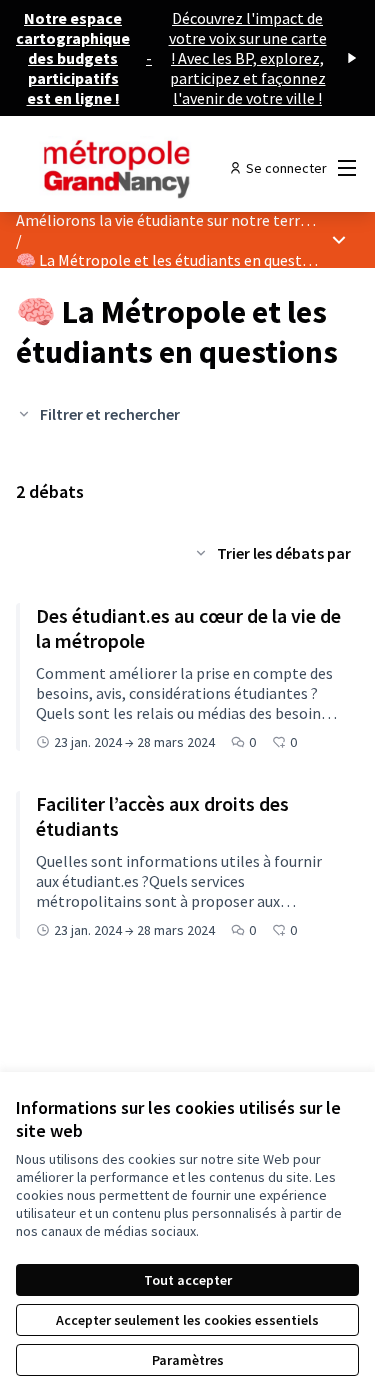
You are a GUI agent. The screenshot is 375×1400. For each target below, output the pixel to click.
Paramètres (188, 1360)
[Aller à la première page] (142, 168)
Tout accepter (188, 1280)
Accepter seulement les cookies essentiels (187, 1320)
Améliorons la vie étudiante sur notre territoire (177, 220)
